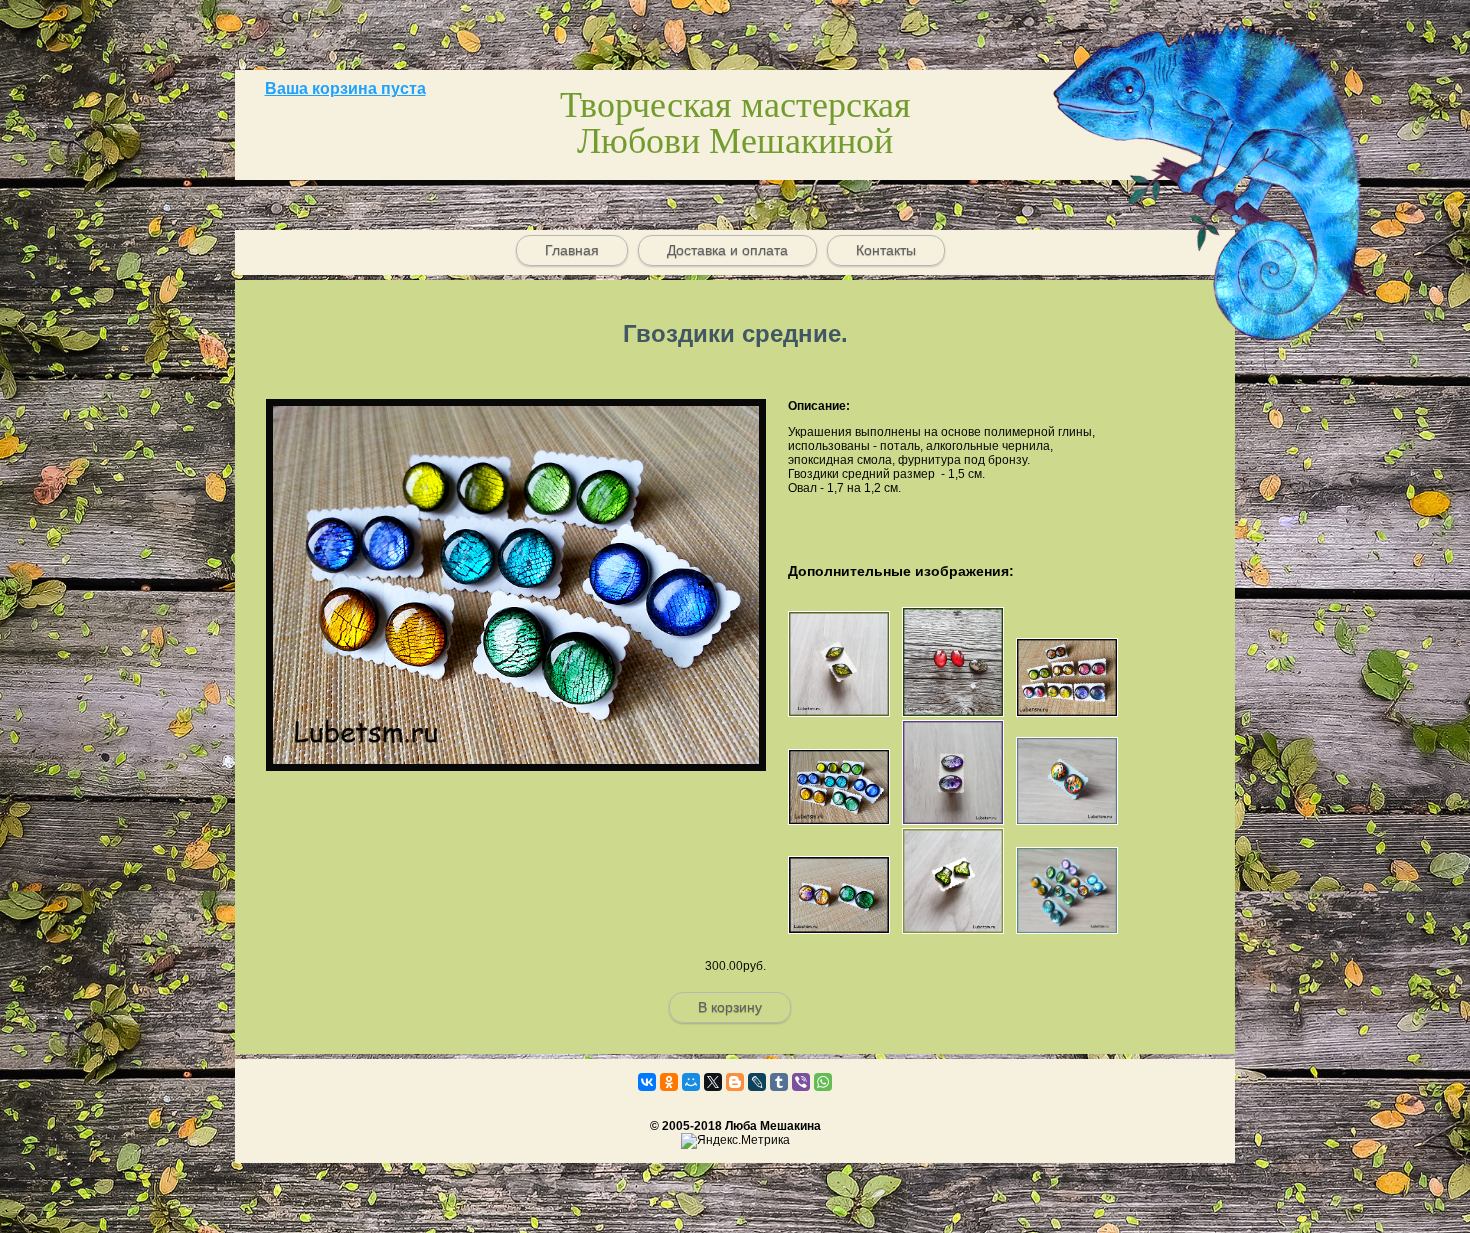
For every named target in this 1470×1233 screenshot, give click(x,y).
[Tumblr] (779, 1082)
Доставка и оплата (727, 250)
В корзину (730, 1007)
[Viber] (801, 1082)
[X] (713, 1082)
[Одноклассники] (669, 1082)
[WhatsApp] (823, 1082)
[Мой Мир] (691, 1082)
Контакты (886, 250)
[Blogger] (735, 1082)
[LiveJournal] (757, 1082)
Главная (572, 250)
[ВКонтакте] (647, 1082)
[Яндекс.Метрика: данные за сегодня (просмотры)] (735, 1141)
